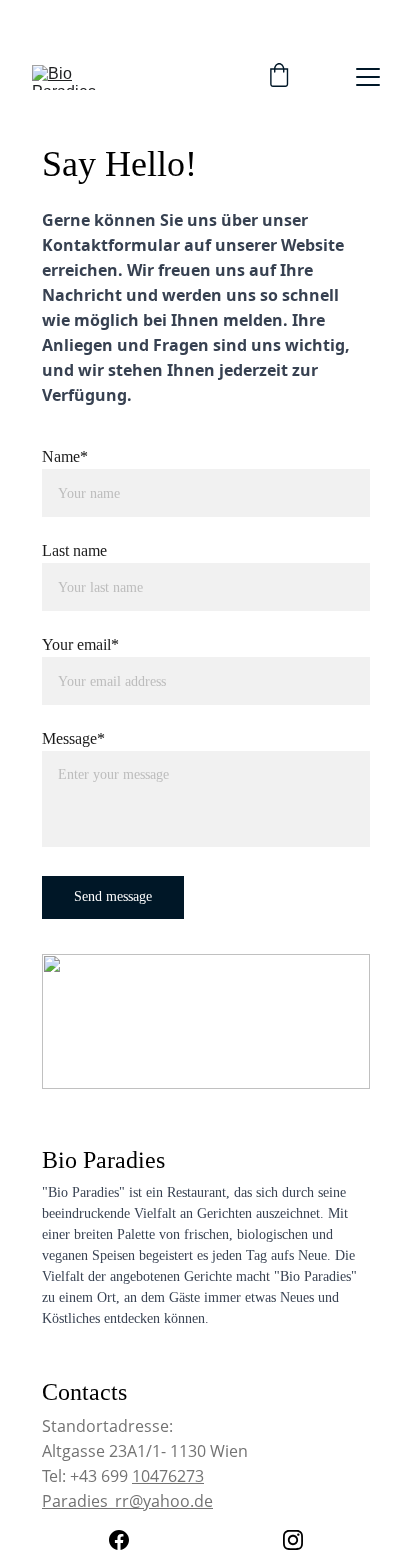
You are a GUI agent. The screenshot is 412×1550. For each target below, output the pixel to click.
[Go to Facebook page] (129, 1540)
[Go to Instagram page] (293, 1540)
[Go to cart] (279, 77)
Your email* (80, 644)
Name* (65, 456)
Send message (113, 896)
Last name (74, 550)
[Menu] (368, 77)
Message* (73, 738)
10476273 (168, 1476)
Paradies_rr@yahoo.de (127, 1501)
